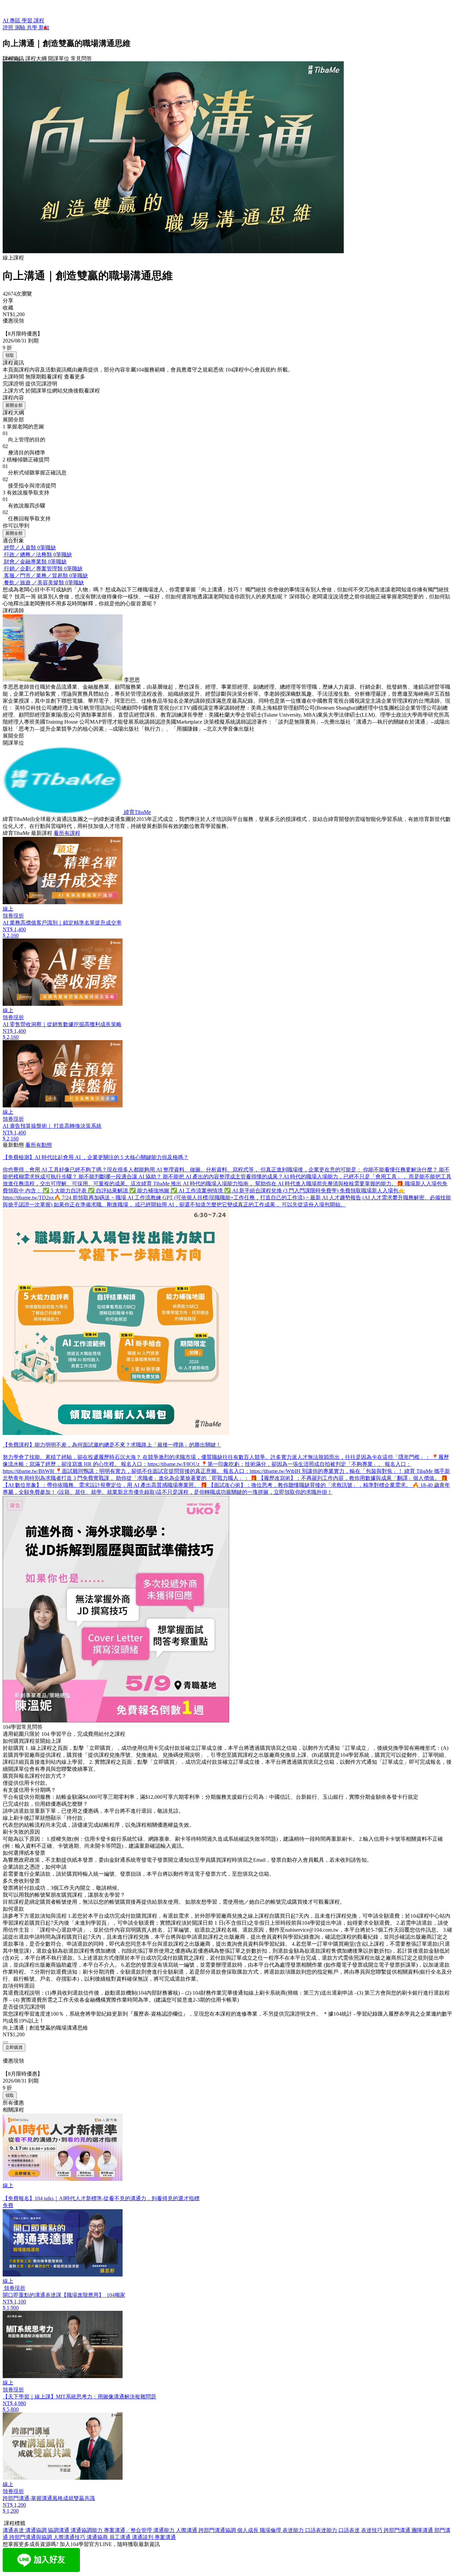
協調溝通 (59, 2530)
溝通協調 (37, 2530)
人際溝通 (187, 2530)
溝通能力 (165, 2530)
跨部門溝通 (398, 2530)
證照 (9, 27)
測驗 (21, 27)
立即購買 (14, 2047)
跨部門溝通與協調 (31, 2537)
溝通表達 (14, 2530)
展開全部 (14, 405)
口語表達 (350, 2530)
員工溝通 (121, 2537)
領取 (10, 355)
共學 (33, 27)
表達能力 (294, 2530)
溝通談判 (143, 2537)
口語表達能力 (322, 2530)
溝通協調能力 (87, 2530)
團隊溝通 (423, 2530)
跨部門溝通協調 (218, 2530)
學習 (28, 20)
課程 (39, 20)
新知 (44, 27)
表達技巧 (372, 2530)
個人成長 (248, 2530)
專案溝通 (165, 2537)
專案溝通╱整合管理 (129, 2530)
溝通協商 (98, 2537)
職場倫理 (271, 2530)
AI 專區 (12, 20)
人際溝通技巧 (70, 2537)
